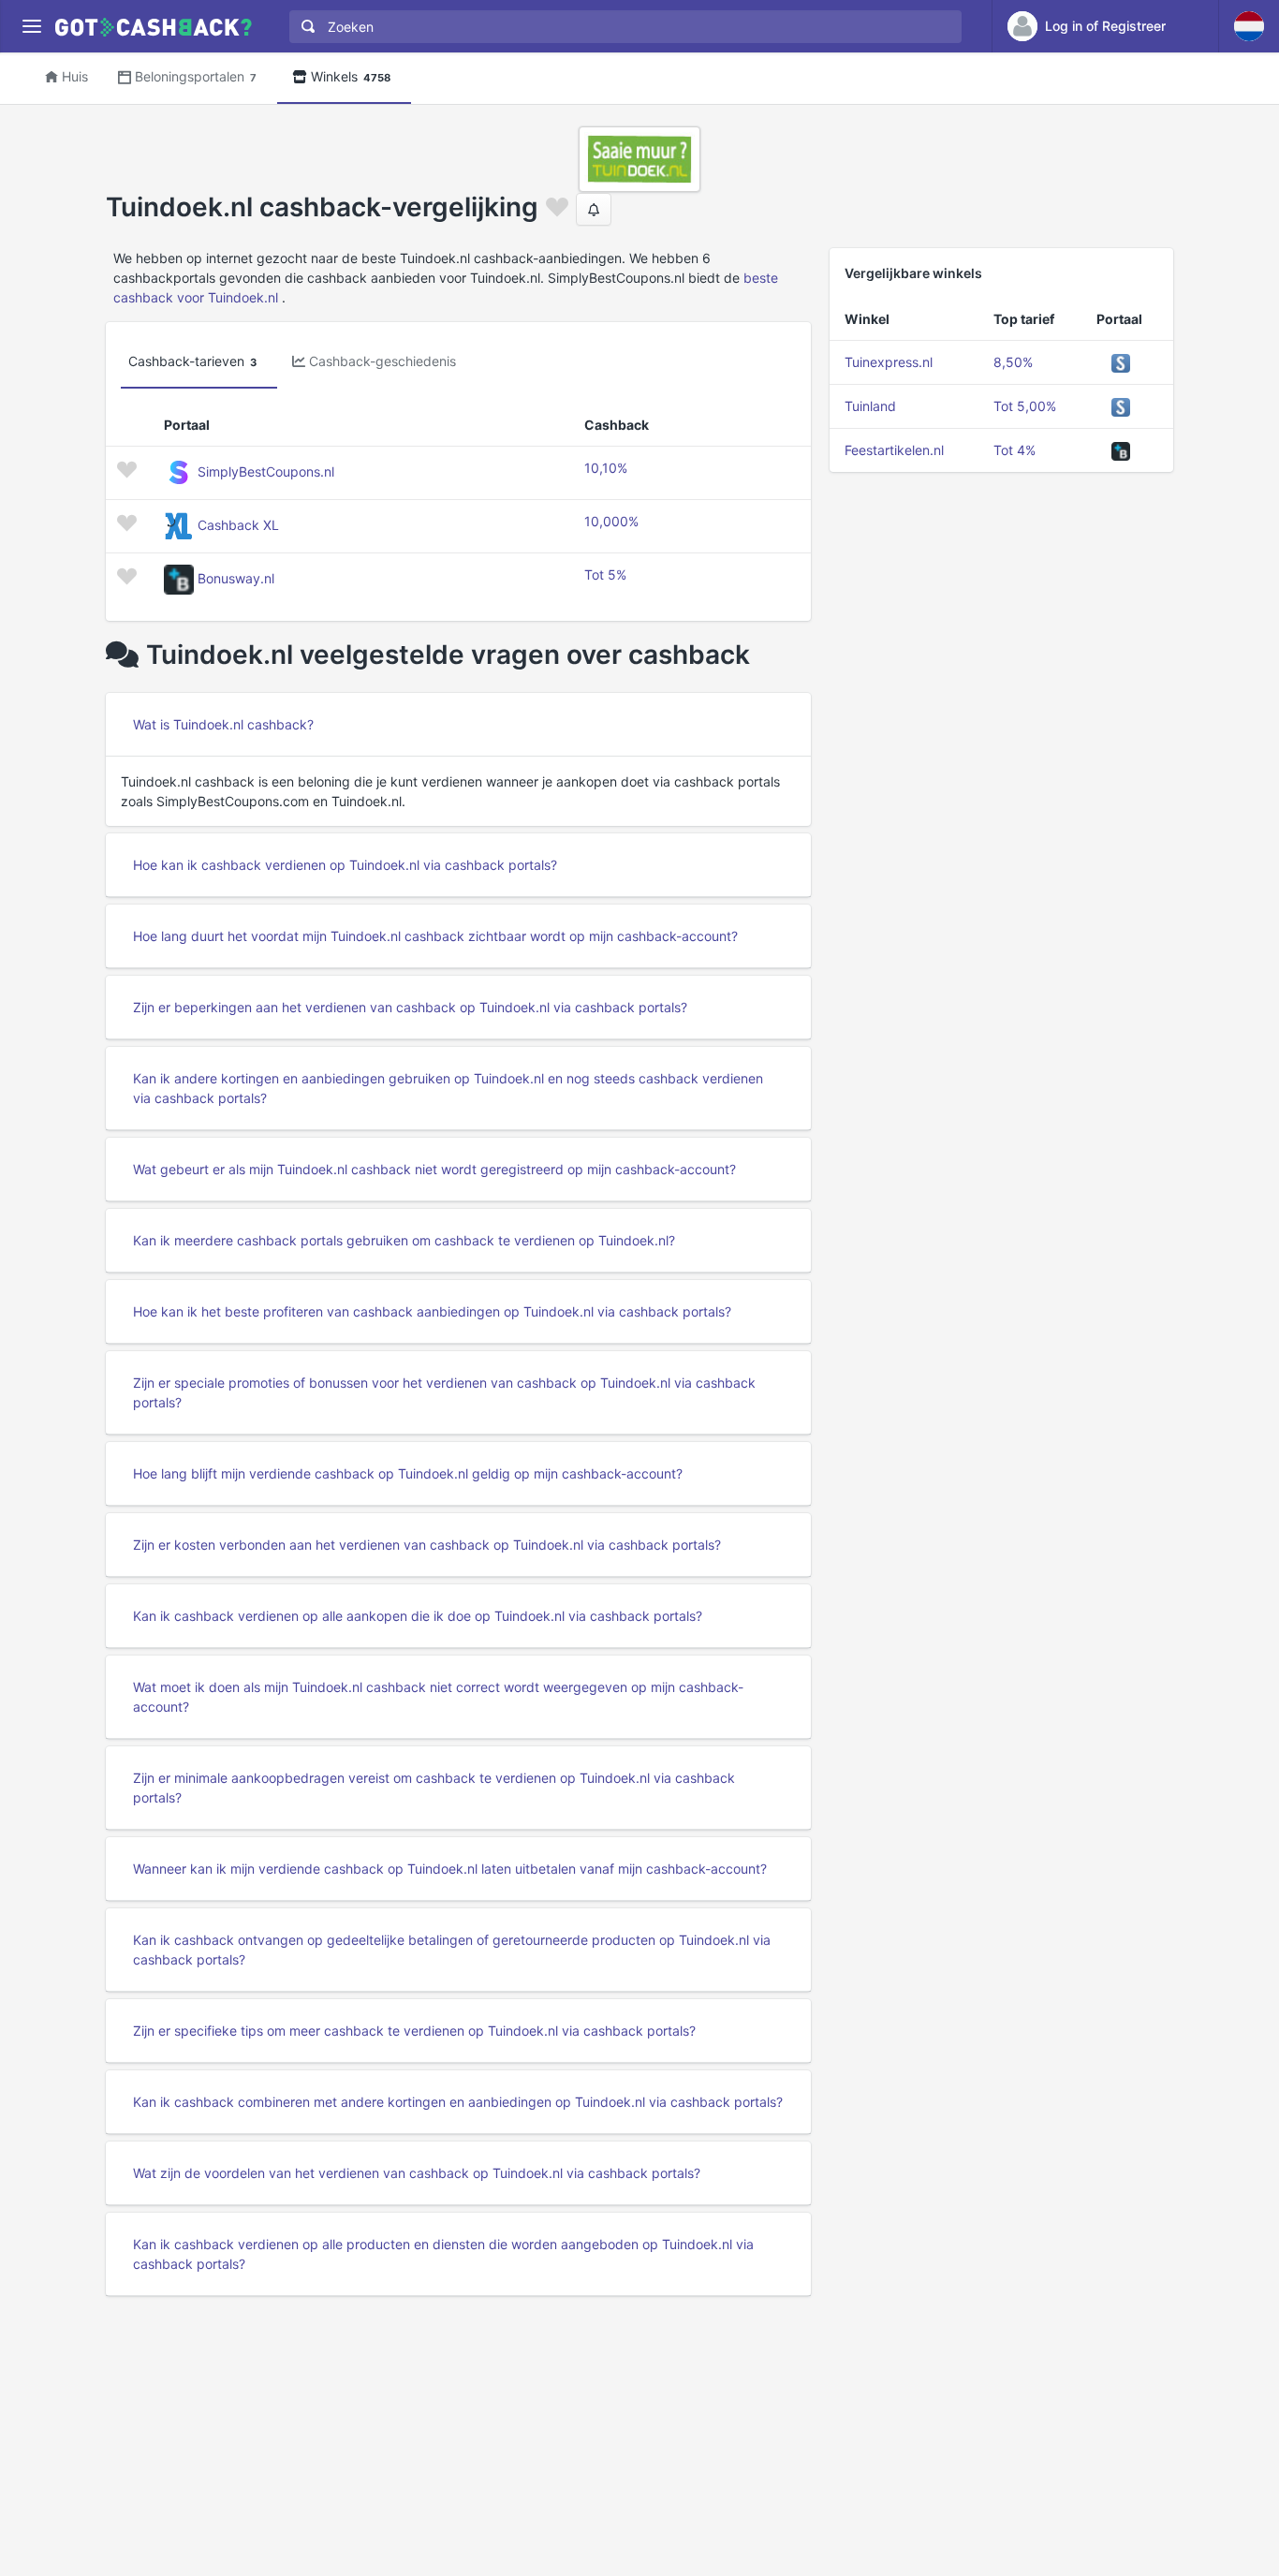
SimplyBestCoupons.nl (266, 471)
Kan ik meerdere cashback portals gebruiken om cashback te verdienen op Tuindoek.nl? (404, 1240)
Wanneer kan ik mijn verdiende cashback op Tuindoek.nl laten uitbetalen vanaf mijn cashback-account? (450, 1869)
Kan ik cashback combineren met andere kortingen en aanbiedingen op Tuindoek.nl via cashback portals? (458, 2102)
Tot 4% (1014, 450)
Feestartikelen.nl (894, 450)
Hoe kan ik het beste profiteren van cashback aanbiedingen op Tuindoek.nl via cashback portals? (432, 1311)
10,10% (606, 468)
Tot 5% (605, 574)
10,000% (611, 521)
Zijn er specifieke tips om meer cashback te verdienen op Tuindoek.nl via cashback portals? (414, 2031)
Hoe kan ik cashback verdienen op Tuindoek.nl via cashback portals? (345, 865)
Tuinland (870, 406)
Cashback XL (238, 525)
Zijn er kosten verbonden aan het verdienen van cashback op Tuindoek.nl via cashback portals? (427, 1545)
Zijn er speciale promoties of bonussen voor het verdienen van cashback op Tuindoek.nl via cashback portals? (444, 1392)
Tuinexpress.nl (889, 362)
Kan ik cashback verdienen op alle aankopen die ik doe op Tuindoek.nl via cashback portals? (418, 1616)
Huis (75, 76)
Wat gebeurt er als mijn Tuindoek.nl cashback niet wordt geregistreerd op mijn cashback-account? (434, 1169)
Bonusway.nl (236, 578)
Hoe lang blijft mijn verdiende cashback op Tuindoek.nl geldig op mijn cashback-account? (408, 1473)
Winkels (351, 76)
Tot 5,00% (1025, 406)
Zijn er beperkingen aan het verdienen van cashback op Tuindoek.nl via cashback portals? (410, 1007)
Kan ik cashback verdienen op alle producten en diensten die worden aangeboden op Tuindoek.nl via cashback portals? (443, 2254)
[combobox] (621, 27)
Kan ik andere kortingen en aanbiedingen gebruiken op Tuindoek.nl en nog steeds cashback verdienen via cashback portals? (448, 1088)
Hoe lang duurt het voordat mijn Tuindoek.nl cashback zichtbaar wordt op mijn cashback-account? (435, 936)
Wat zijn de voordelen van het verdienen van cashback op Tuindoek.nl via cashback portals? (417, 2173)
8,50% (1013, 362)
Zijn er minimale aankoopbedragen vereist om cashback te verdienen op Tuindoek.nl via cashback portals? (434, 1788)
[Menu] (31, 27)
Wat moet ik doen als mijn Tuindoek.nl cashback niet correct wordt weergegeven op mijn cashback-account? (438, 1697)
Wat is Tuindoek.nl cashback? (223, 724)
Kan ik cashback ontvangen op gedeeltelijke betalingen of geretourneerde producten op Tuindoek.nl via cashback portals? (452, 1950)
